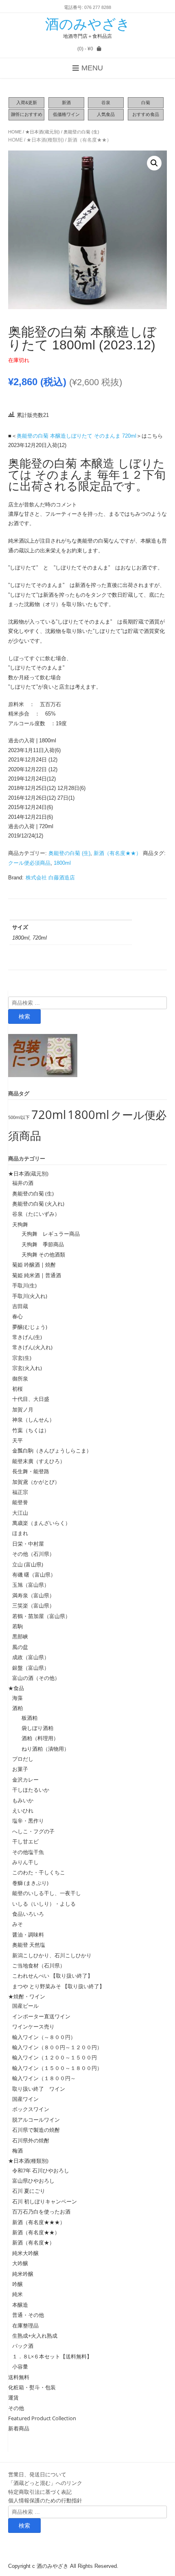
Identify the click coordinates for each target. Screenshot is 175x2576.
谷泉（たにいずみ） (36, 1214)
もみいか (23, 1800)
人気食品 (106, 114)
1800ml (62, 863)
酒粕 (17, 1708)
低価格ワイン (66, 114)
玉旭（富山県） (31, 1585)
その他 (16, 2408)
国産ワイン (25, 2099)
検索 (24, 1016)
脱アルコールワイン (36, 2120)
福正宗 (20, 1492)
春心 (17, 1316)
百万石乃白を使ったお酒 (41, 2212)
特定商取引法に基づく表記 (40, 2492)
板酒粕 (27, 1718)
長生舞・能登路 (31, 1471)
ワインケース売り (33, 2026)
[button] (154, 163)
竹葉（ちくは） (31, 1430)
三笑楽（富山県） (33, 1605)
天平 (17, 1440)
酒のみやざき (88, 24)
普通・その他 (28, 2315)
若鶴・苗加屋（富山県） (41, 1616)
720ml (49, 1115)
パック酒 (23, 2346)
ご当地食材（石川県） (39, 1965)
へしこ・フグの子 (33, 1831)
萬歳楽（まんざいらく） (41, 1523)
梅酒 (17, 2151)
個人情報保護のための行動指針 (45, 2500)
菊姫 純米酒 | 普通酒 (37, 1275)
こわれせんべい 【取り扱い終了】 (52, 1976)
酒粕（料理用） (37, 1738)
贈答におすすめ (27, 114)
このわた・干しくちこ (39, 1872)
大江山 (20, 1513)
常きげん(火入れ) (32, 1347)
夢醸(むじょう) (30, 1327)
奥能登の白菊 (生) (81, 132)
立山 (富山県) (28, 1564)
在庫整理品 (25, 2325)
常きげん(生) (27, 1337)
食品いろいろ (28, 1914)
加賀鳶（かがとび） (36, 1482)
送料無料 (19, 2377)
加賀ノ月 (23, 1409)
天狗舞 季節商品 (40, 1244)
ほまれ (20, 1533)
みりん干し (25, 1862)
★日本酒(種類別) (45, 140)
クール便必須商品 (29, 863)
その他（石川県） (33, 1554)
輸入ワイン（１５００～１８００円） (57, 2068)
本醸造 (20, 2305)
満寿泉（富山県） (33, 1595)
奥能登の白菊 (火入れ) (38, 1204)
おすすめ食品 (146, 114)
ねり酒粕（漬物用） (43, 1749)
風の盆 (20, 1647)
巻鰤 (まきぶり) (30, 1883)
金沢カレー (25, 1780)
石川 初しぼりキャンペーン (45, 2201)
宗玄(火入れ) (30, 1368)
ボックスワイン (31, 2109)
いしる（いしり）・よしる (44, 1904)
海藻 (17, 1698)
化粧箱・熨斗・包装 (32, 2387)
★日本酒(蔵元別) (43, 132)
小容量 (20, 2367)
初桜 (17, 1389)
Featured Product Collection (42, 2418)
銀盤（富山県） (31, 1668)
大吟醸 (20, 2263)
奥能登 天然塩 (29, 1945)
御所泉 (20, 1379)
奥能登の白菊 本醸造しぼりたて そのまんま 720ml (77, 436)
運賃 (13, 2397)
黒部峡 (20, 1636)
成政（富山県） (31, 1657)
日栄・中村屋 (28, 1544)
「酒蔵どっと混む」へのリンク (45, 2483)
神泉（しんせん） (33, 1420)
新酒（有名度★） (33, 2242)
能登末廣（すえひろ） (39, 1461)
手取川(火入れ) (30, 1296)
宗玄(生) (22, 1358)
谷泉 (106, 103)
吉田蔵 (20, 1306)
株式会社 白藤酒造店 (50, 878)
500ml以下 (19, 1117)
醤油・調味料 (28, 1935)
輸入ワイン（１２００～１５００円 (55, 2057)
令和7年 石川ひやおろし (41, 2170)
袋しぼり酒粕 (35, 1728)
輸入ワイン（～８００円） (44, 2037)
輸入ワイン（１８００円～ (44, 2078)
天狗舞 (20, 1224)
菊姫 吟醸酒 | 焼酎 (34, 1265)
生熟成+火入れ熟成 (35, 2336)
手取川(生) (24, 1285)
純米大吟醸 (25, 2253)
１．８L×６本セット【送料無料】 (52, 2356)
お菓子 (20, 1769)
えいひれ (23, 1810)
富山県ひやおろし (33, 2181)
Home (15, 132)
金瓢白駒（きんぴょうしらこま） (52, 1450)
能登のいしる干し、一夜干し (47, 1893)
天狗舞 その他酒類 (41, 1254)
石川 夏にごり (29, 2191)
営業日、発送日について (37, 2474)
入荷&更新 (27, 103)
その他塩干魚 (28, 1852)
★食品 (16, 1688)
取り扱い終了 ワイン (39, 2089)
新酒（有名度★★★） (39, 2222)
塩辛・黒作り (28, 1821)
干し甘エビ (25, 1841)
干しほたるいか (31, 1790)
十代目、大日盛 (31, 1399)
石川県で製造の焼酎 (36, 2130)
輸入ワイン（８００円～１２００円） (57, 2047)
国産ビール (25, 2006)
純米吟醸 (23, 2274)
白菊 (146, 103)
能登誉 (20, 1502)
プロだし (23, 1759)
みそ (17, 1924)
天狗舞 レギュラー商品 (48, 1234)
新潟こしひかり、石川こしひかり (52, 1955)
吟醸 (17, 2284)
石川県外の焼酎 (31, 2140)
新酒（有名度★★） (90, 140)
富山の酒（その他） (36, 1678)
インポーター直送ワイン (41, 2016)
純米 (17, 2294)
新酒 (66, 103)
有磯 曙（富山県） (34, 1575)
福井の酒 (23, 1183)
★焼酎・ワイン (27, 1996)
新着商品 (19, 2428)
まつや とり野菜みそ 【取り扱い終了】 (58, 1986)
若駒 (17, 1626)
